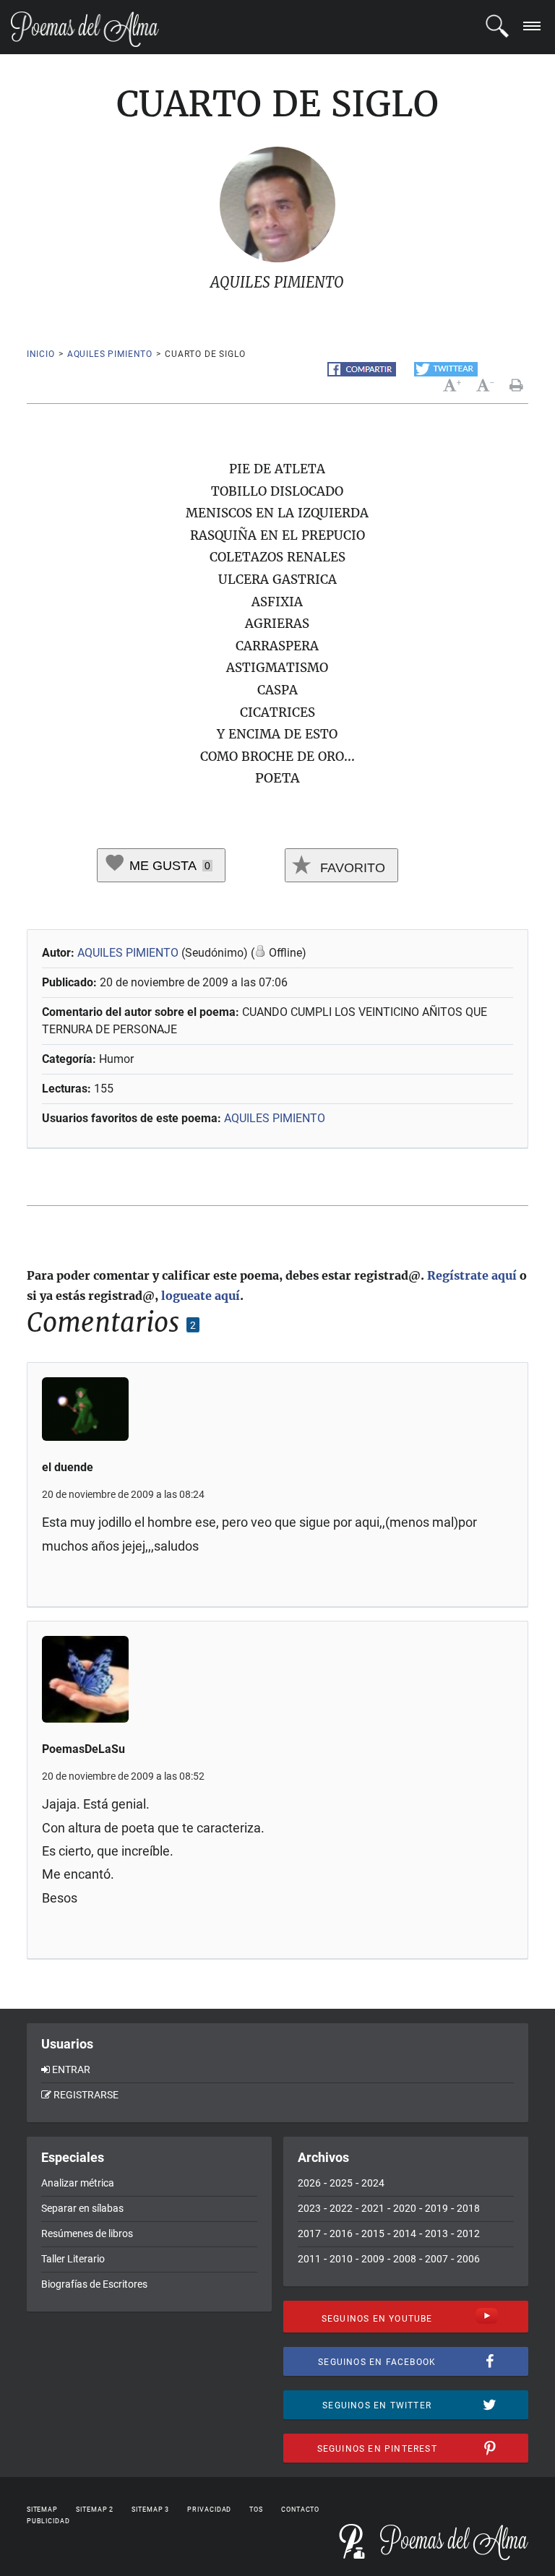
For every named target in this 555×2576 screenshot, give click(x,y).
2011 (309, 2259)
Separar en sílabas (82, 2208)
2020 (405, 2208)
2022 (341, 2208)
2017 (309, 2233)
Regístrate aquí (472, 1275)
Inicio (41, 354)
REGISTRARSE (86, 2095)
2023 (309, 2208)
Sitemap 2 (95, 2510)
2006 (468, 2259)
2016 (341, 2233)
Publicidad (48, 2521)
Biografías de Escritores (94, 2284)
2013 (436, 2233)
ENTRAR (71, 2069)
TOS (256, 2510)
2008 (405, 2259)
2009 (373, 2259)
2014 (405, 2233)
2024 (373, 2183)
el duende (68, 1467)
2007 (436, 2259)
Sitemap (42, 2510)
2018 (468, 2208)
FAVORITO (351, 868)
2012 (468, 2233)
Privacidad (209, 2510)
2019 (436, 2208)
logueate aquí (201, 1296)
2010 (341, 2259)
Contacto (300, 2510)
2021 (373, 2208)
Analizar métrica (78, 2183)
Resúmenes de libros (87, 2233)
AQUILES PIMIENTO (110, 354)
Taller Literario (73, 2259)
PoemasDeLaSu (83, 1749)
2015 (373, 2233)
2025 (341, 2183)
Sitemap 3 (150, 2510)
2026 (309, 2183)
